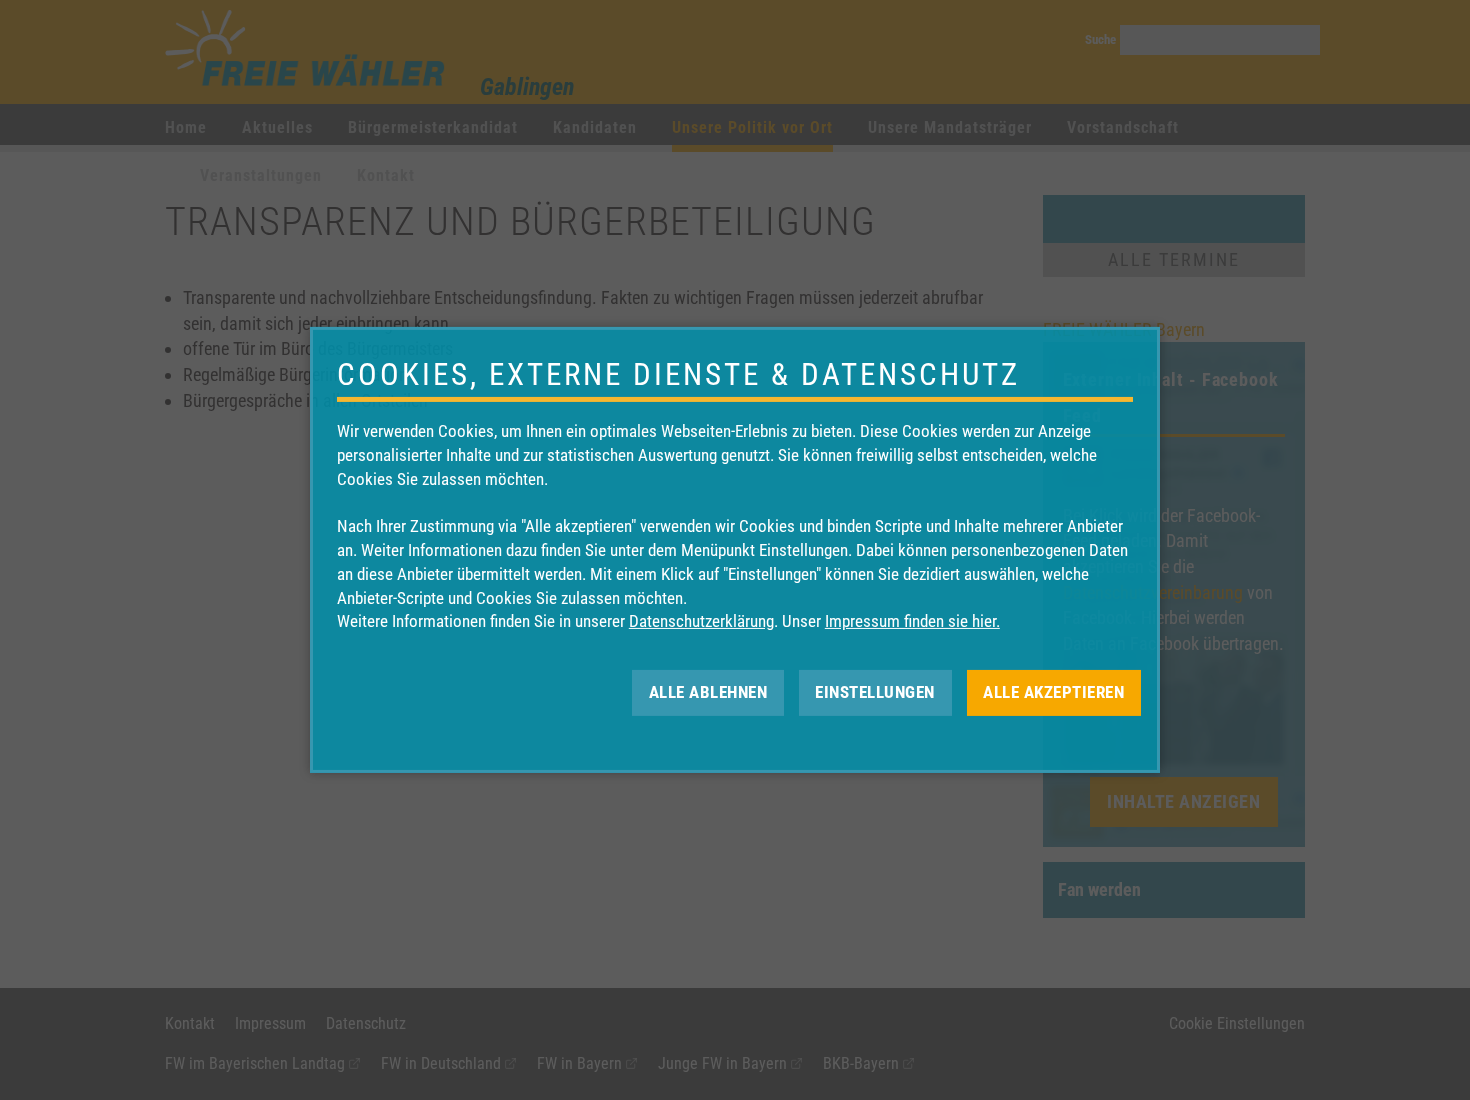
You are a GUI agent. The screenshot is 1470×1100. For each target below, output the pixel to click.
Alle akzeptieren (1053, 692)
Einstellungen (875, 692)
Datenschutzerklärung (701, 621)
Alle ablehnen (708, 692)
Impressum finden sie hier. (912, 621)
